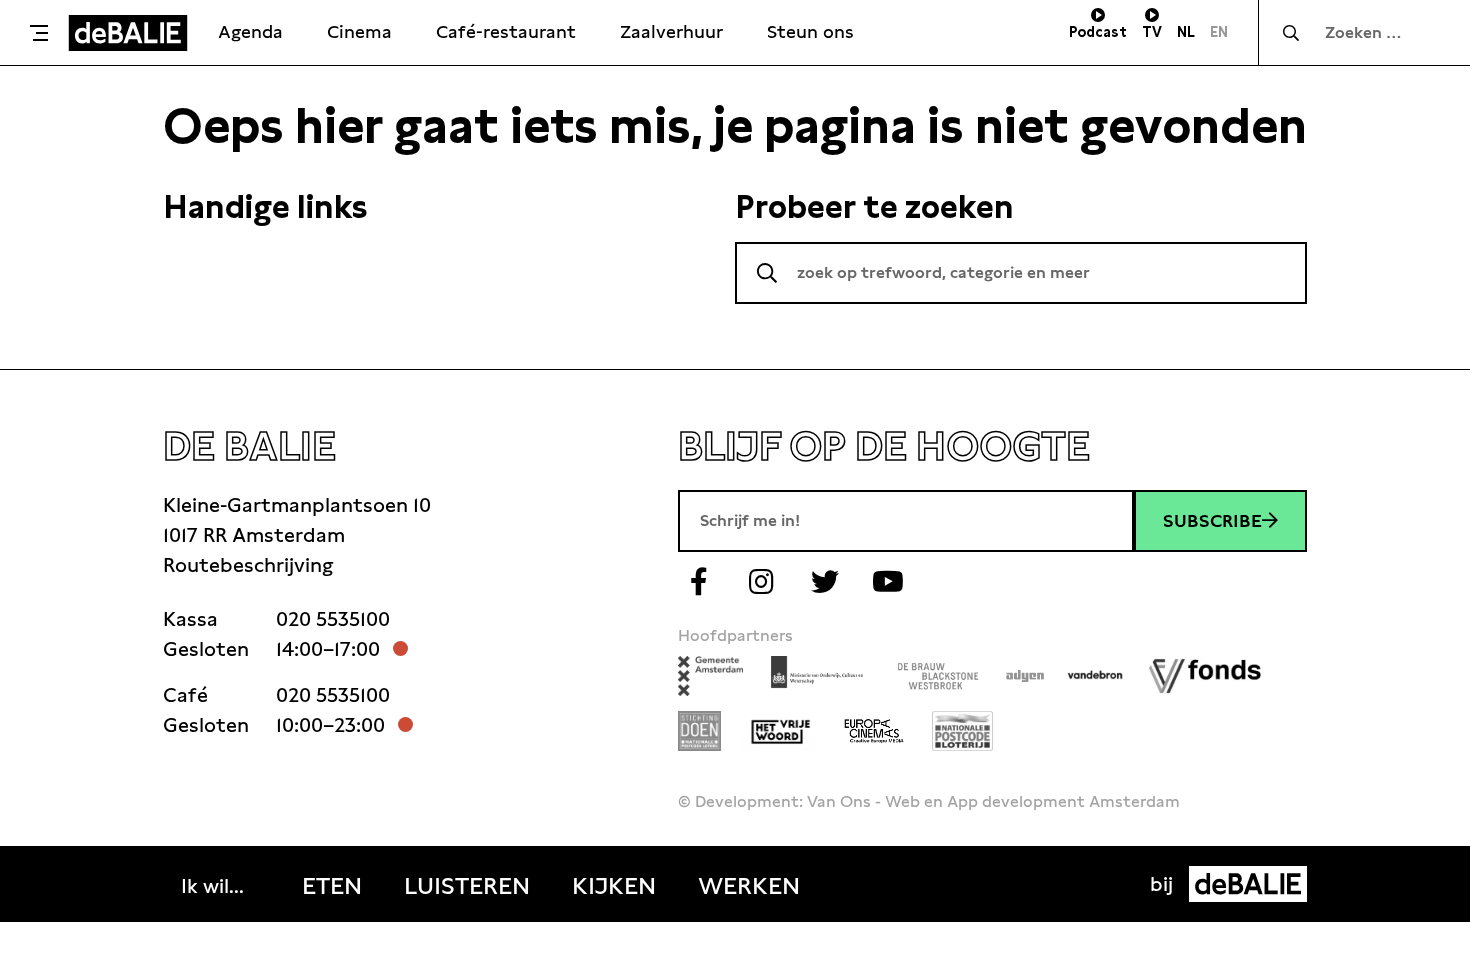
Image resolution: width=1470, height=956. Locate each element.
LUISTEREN (467, 886)
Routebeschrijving (248, 565)
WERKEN (749, 886)
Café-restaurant (506, 31)
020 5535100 (333, 619)
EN (1219, 32)
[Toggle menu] (39, 33)
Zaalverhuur (671, 31)
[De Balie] (128, 33)
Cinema (359, 31)
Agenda (250, 31)
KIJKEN (614, 886)
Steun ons (810, 31)
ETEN (332, 886)
